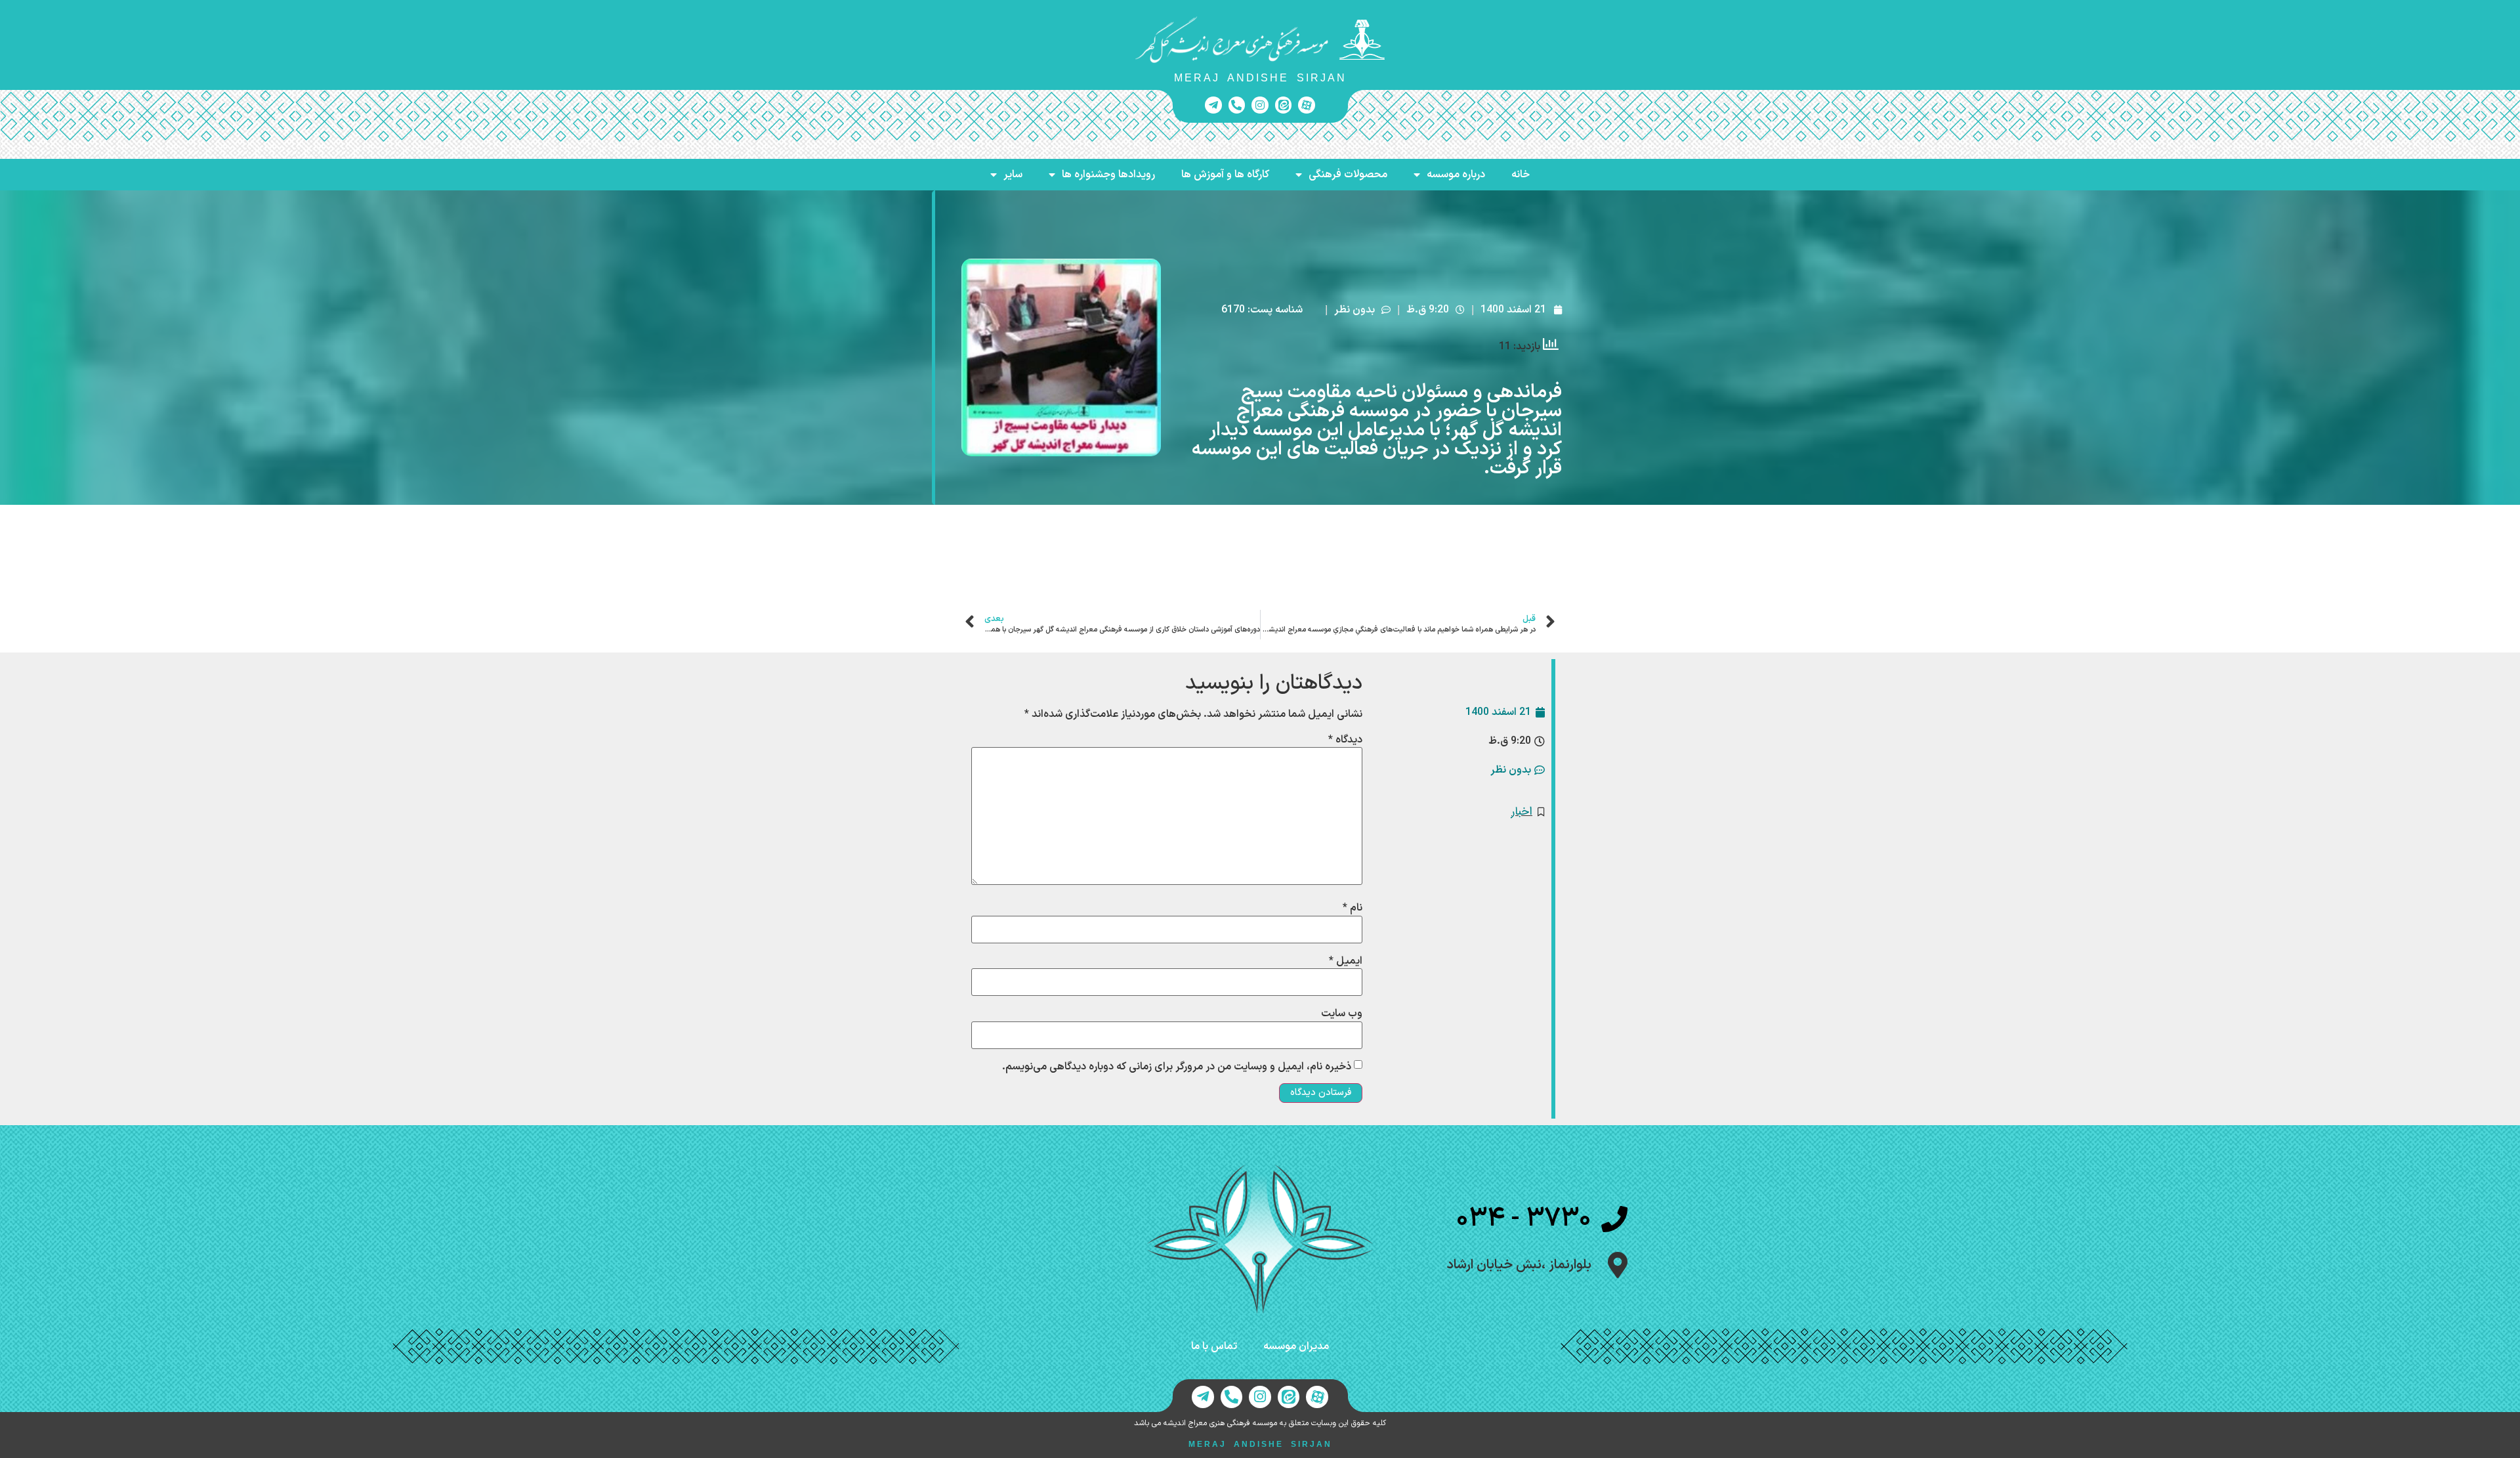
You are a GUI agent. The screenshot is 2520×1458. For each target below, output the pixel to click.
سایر (1013, 175)
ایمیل (1346, 961)
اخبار (1522, 812)
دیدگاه (1345, 740)
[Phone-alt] (1237, 105)
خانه (1521, 175)
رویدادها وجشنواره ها (1108, 175)
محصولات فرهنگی (1348, 175)
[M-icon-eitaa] (1284, 105)
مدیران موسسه (1296, 1346)
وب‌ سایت (1342, 1014)
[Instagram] (1260, 105)
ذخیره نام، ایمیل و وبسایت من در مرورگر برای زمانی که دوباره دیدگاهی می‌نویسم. (1177, 1067)
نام (1353, 908)
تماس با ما (1214, 1346)
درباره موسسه (1456, 175)
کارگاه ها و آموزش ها (1225, 175)
